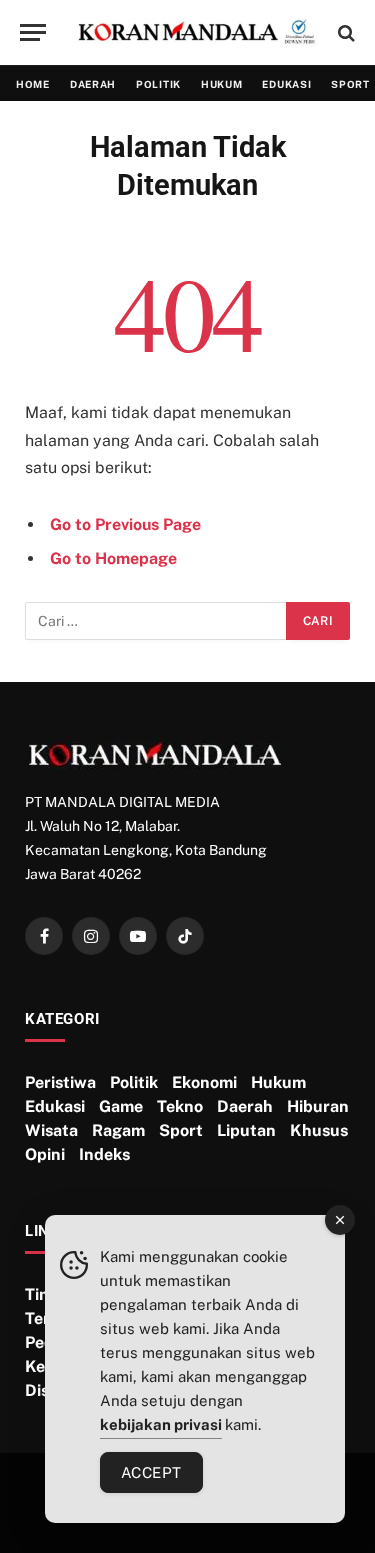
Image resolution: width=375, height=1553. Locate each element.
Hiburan (318, 1106)
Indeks (104, 1154)
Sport (181, 1130)
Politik (158, 84)
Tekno (180, 1106)
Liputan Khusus (282, 1130)
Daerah (93, 84)
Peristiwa (60, 1082)
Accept (151, 1472)
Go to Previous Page (125, 524)
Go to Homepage (113, 558)
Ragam (118, 1130)
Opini (45, 1154)
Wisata (51, 1130)
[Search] (344, 32)
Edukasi (286, 84)
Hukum (222, 84)
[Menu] (33, 32)
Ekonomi (204, 1082)
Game (121, 1106)
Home (33, 84)
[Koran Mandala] (197, 33)
